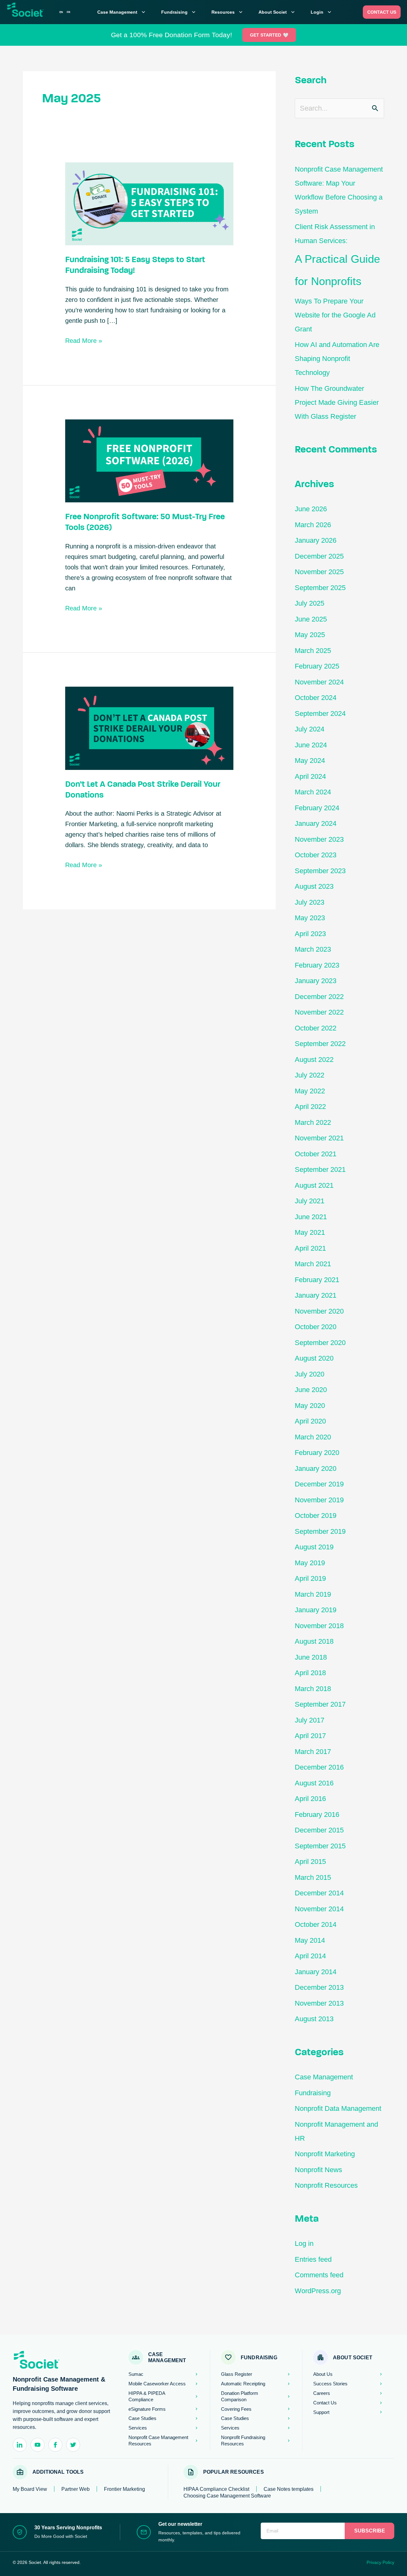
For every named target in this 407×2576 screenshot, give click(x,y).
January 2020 (316, 1468)
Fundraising (179, 12)
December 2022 (319, 997)
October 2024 (316, 698)
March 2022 (313, 1122)
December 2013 (319, 1987)
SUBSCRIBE (370, 2531)
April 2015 (310, 1862)
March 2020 (313, 1437)
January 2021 (316, 1295)
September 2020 (320, 1343)
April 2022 (310, 1107)
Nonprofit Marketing (325, 2154)
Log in (304, 2243)
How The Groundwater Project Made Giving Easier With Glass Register (337, 402)
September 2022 (320, 1044)
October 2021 (316, 1154)
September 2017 (320, 1704)
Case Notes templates (289, 2489)
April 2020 (310, 1421)
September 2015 (320, 1846)
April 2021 (310, 1248)
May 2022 (310, 1091)
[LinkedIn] (20, 2445)
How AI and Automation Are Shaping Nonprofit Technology (337, 359)
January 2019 (316, 1610)
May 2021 (310, 1232)
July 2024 (310, 729)
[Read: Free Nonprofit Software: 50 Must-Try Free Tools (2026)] (149, 460)
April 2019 (310, 1578)
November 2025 (319, 572)
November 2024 (319, 682)
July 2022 (310, 1075)
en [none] (61, 12)
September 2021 (320, 1169)
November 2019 (319, 1500)
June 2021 (311, 1217)
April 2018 (310, 1673)
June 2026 (311, 509)
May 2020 (310, 1406)
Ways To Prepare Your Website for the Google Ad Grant (335, 315)
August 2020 (314, 1358)
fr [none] (69, 12)
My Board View (30, 2489)
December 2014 (319, 1893)
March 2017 (313, 1752)
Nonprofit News (318, 2170)
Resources (228, 12)
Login (322, 12)
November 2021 (319, 1138)
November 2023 (319, 839)
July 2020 (310, 1374)
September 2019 (320, 1531)
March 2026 (313, 525)
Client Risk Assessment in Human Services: (337, 255)
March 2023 (313, 949)
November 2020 (319, 1311)
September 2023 (320, 871)
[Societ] (33, 13)
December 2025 (319, 556)
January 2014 (316, 1972)
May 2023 (310, 918)
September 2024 (320, 714)
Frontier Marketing (124, 2489)
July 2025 (310, 603)
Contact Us (382, 12)
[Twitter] (73, 2445)
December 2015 (319, 1830)
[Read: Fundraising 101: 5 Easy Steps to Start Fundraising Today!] (149, 203)
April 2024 (310, 776)
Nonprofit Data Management (338, 2108)
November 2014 (319, 1909)
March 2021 (313, 1264)
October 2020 (316, 1327)
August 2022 (314, 1060)
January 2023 (316, 981)
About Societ (277, 12)
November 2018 (319, 1626)
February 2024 (317, 808)
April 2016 (310, 1799)
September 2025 (320, 588)
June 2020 (311, 1390)
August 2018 (314, 1641)
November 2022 (319, 1012)
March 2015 (313, 1877)
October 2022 (316, 1028)
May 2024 (310, 761)
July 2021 (310, 1201)
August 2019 (314, 1547)
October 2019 (316, 1516)
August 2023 (314, 886)
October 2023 (316, 855)
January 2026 (316, 540)
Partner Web (76, 2489)
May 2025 (310, 635)
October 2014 (316, 1924)
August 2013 (314, 2019)
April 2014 (310, 1956)
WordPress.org (318, 2291)
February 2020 (317, 1453)
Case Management (122, 12)
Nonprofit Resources (326, 2185)
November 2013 (319, 2003)
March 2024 (313, 792)
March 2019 (313, 1594)
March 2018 (313, 1689)
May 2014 (310, 1940)
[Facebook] (55, 2445)
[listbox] (65, 12)
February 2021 (317, 1280)
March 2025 (313, 651)
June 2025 (311, 619)
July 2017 (310, 1720)
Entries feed (313, 2259)
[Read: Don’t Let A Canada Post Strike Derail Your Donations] (149, 728)
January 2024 (316, 823)
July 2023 (310, 902)
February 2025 (317, 666)
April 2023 (310, 934)
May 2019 (310, 1563)
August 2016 (314, 1783)
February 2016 (317, 1815)
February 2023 (317, 965)
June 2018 (311, 1657)
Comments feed (319, 2275)
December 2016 (319, 1767)
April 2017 (310, 1736)
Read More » (84, 340)
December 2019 (319, 1484)
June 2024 (311, 745)
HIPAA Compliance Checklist (216, 2489)
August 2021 (314, 1185)
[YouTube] (38, 2445)
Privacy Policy (380, 2562)
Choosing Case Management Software (227, 2496)
